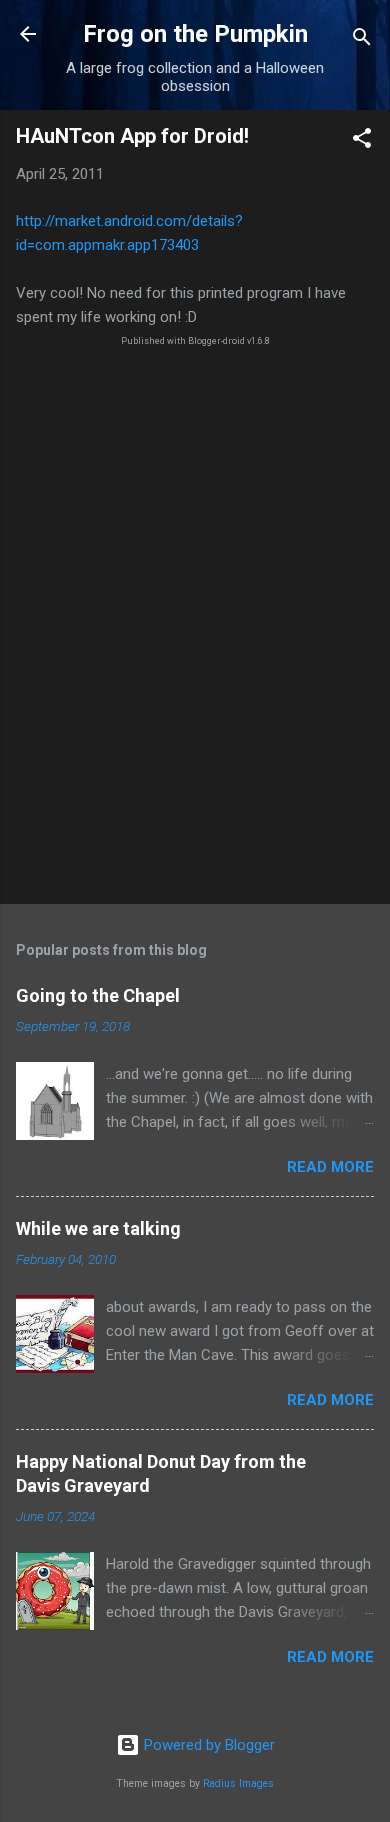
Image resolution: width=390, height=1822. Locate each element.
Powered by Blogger (207, 1745)
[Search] (362, 40)
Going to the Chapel (98, 995)
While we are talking (98, 1228)
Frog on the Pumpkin (195, 34)
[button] (362, 141)
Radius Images (238, 1783)
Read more (330, 1167)
